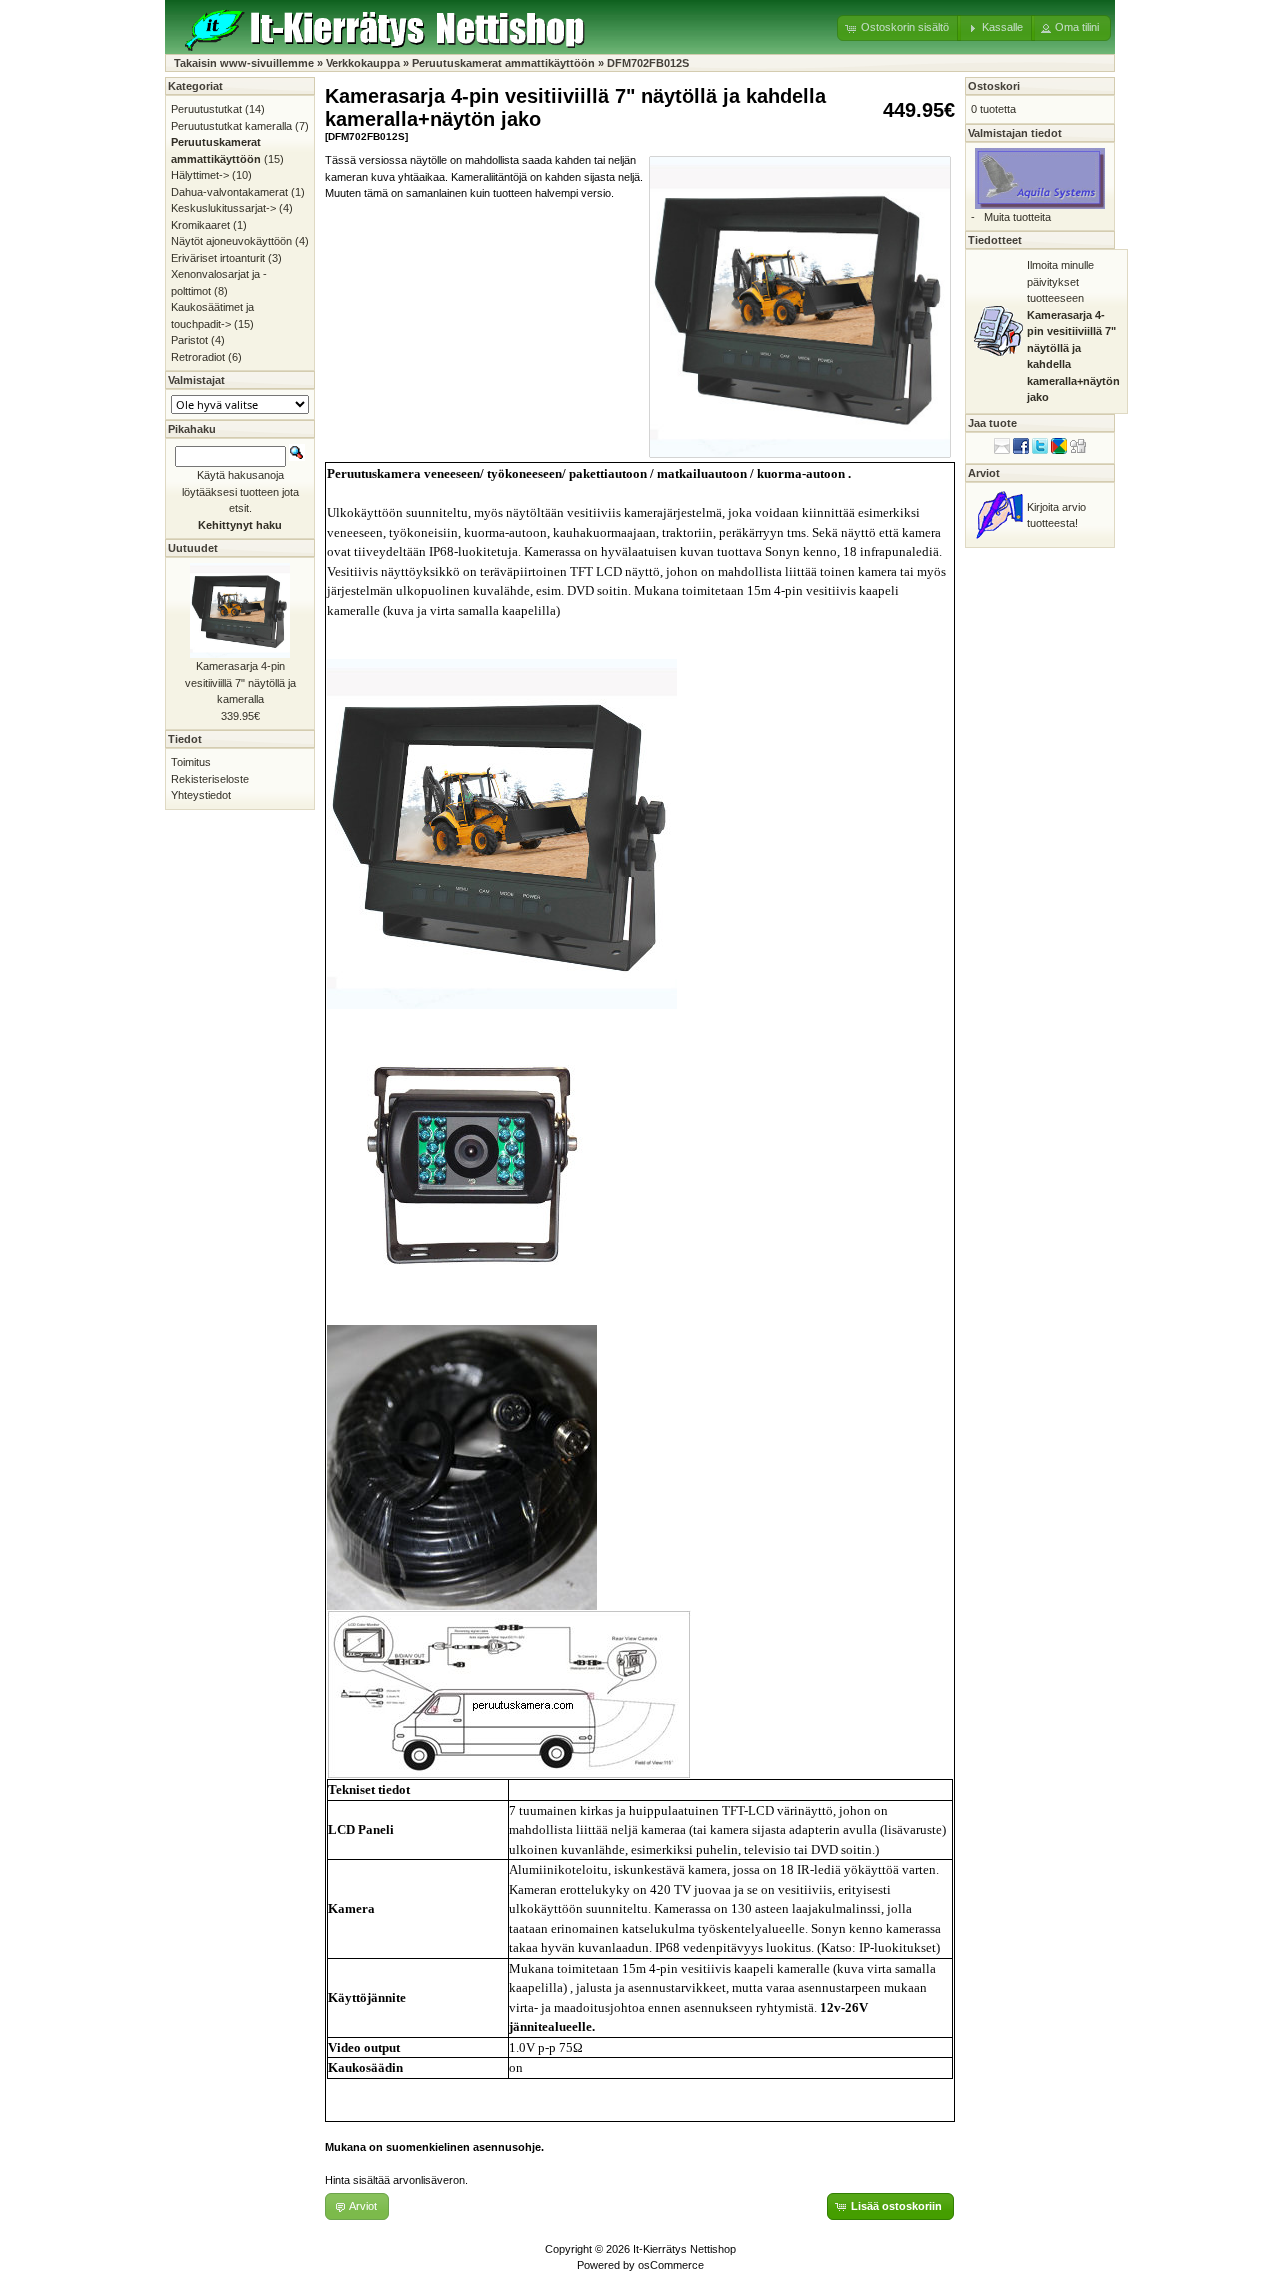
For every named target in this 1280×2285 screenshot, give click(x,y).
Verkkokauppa (363, 63)
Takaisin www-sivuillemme (244, 63)
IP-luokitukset (897, 1947)
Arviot (984, 473)
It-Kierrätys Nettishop (684, 2249)
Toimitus (191, 762)
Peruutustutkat (206, 109)
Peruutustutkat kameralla (231, 126)
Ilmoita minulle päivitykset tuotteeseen (1073, 331)
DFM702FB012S (648, 63)
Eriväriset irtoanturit (218, 258)
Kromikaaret (200, 225)
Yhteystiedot (201, 795)
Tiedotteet (995, 240)
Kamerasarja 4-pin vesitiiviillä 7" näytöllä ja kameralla (240, 682)
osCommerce (671, 2265)
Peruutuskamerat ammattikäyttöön (503, 63)
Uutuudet (193, 548)
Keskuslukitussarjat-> (223, 208)
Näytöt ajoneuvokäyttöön (231, 241)
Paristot (189, 340)
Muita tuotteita (1017, 217)
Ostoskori (994, 86)
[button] (899, 28)
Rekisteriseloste (210, 779)
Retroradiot (198, 357)
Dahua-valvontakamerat (229, 192)
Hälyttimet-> (200, 175)
